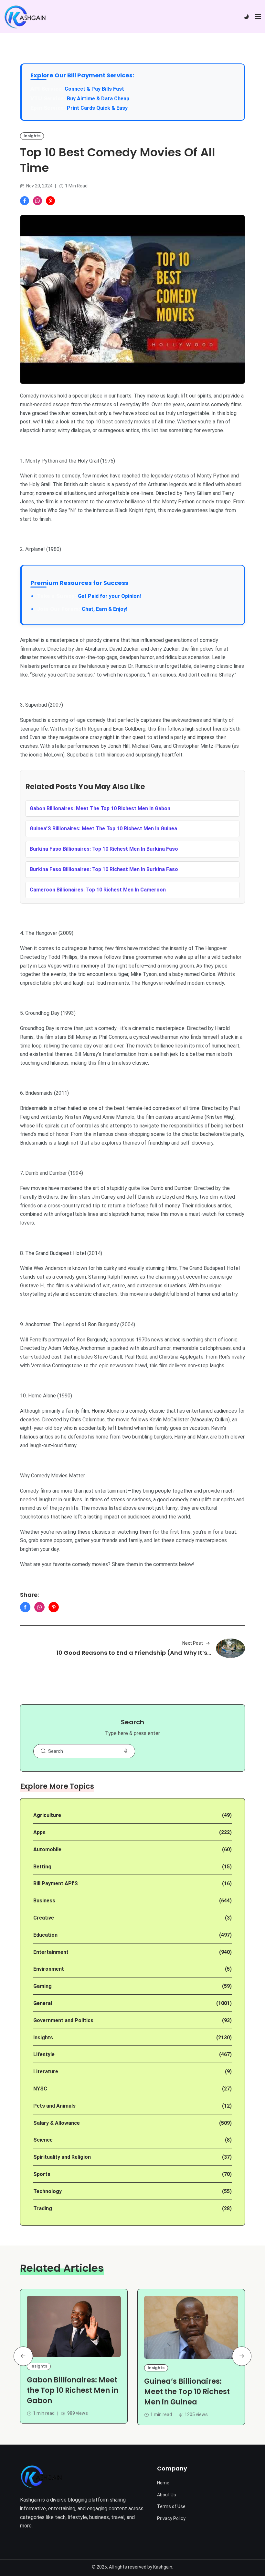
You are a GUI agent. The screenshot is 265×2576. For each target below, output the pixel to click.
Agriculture (47, 1815)
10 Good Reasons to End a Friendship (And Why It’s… (134, 1653)
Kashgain (163, 2567)
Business (44, 1901)
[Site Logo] (41, 2477)
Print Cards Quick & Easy (97, 108)
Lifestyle (44, 2054)
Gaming (42, 1986)
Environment (49, 1969)
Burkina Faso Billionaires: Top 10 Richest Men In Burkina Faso (104, 849)
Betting (42, 1867)
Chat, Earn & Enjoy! (82, 609)
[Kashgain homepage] (25, 17)
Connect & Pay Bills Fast (94, 89)
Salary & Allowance (57, 2123)
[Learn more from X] (50, 201)
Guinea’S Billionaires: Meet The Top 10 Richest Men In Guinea (103, 829)
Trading (43, 2208)
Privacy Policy (171, 2518)
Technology (48, 2191)
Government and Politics (63, 2020)
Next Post (193, 1643)
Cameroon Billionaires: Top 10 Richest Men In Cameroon (98, 890)
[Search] (43, 1751)
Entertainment (51, 1952)
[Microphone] (126, 1751)
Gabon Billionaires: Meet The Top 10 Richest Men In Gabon (100, 808)
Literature (46, 2072)
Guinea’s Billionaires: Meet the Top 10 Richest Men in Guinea (187, 2392)
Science (43, 2140)
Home (163, 2483)
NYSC (40, 2089)
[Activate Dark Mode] (246, 17)
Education (45, 1935)
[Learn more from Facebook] (25, 201)
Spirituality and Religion (62, 2157)
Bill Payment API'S (56, 1883)
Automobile (47, 1849)
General (43, 2003)
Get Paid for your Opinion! (89, 596)
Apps (39, 1832)
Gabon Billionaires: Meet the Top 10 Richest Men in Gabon (73, 2390)
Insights (32, 136)
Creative (44, 1918)
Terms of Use (171, 2506)
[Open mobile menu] (258, 17)
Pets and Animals (54, 2106)
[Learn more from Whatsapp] (37, 201)
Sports (42, 2174)
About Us (167, 2495)
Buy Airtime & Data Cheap (98, 99)
